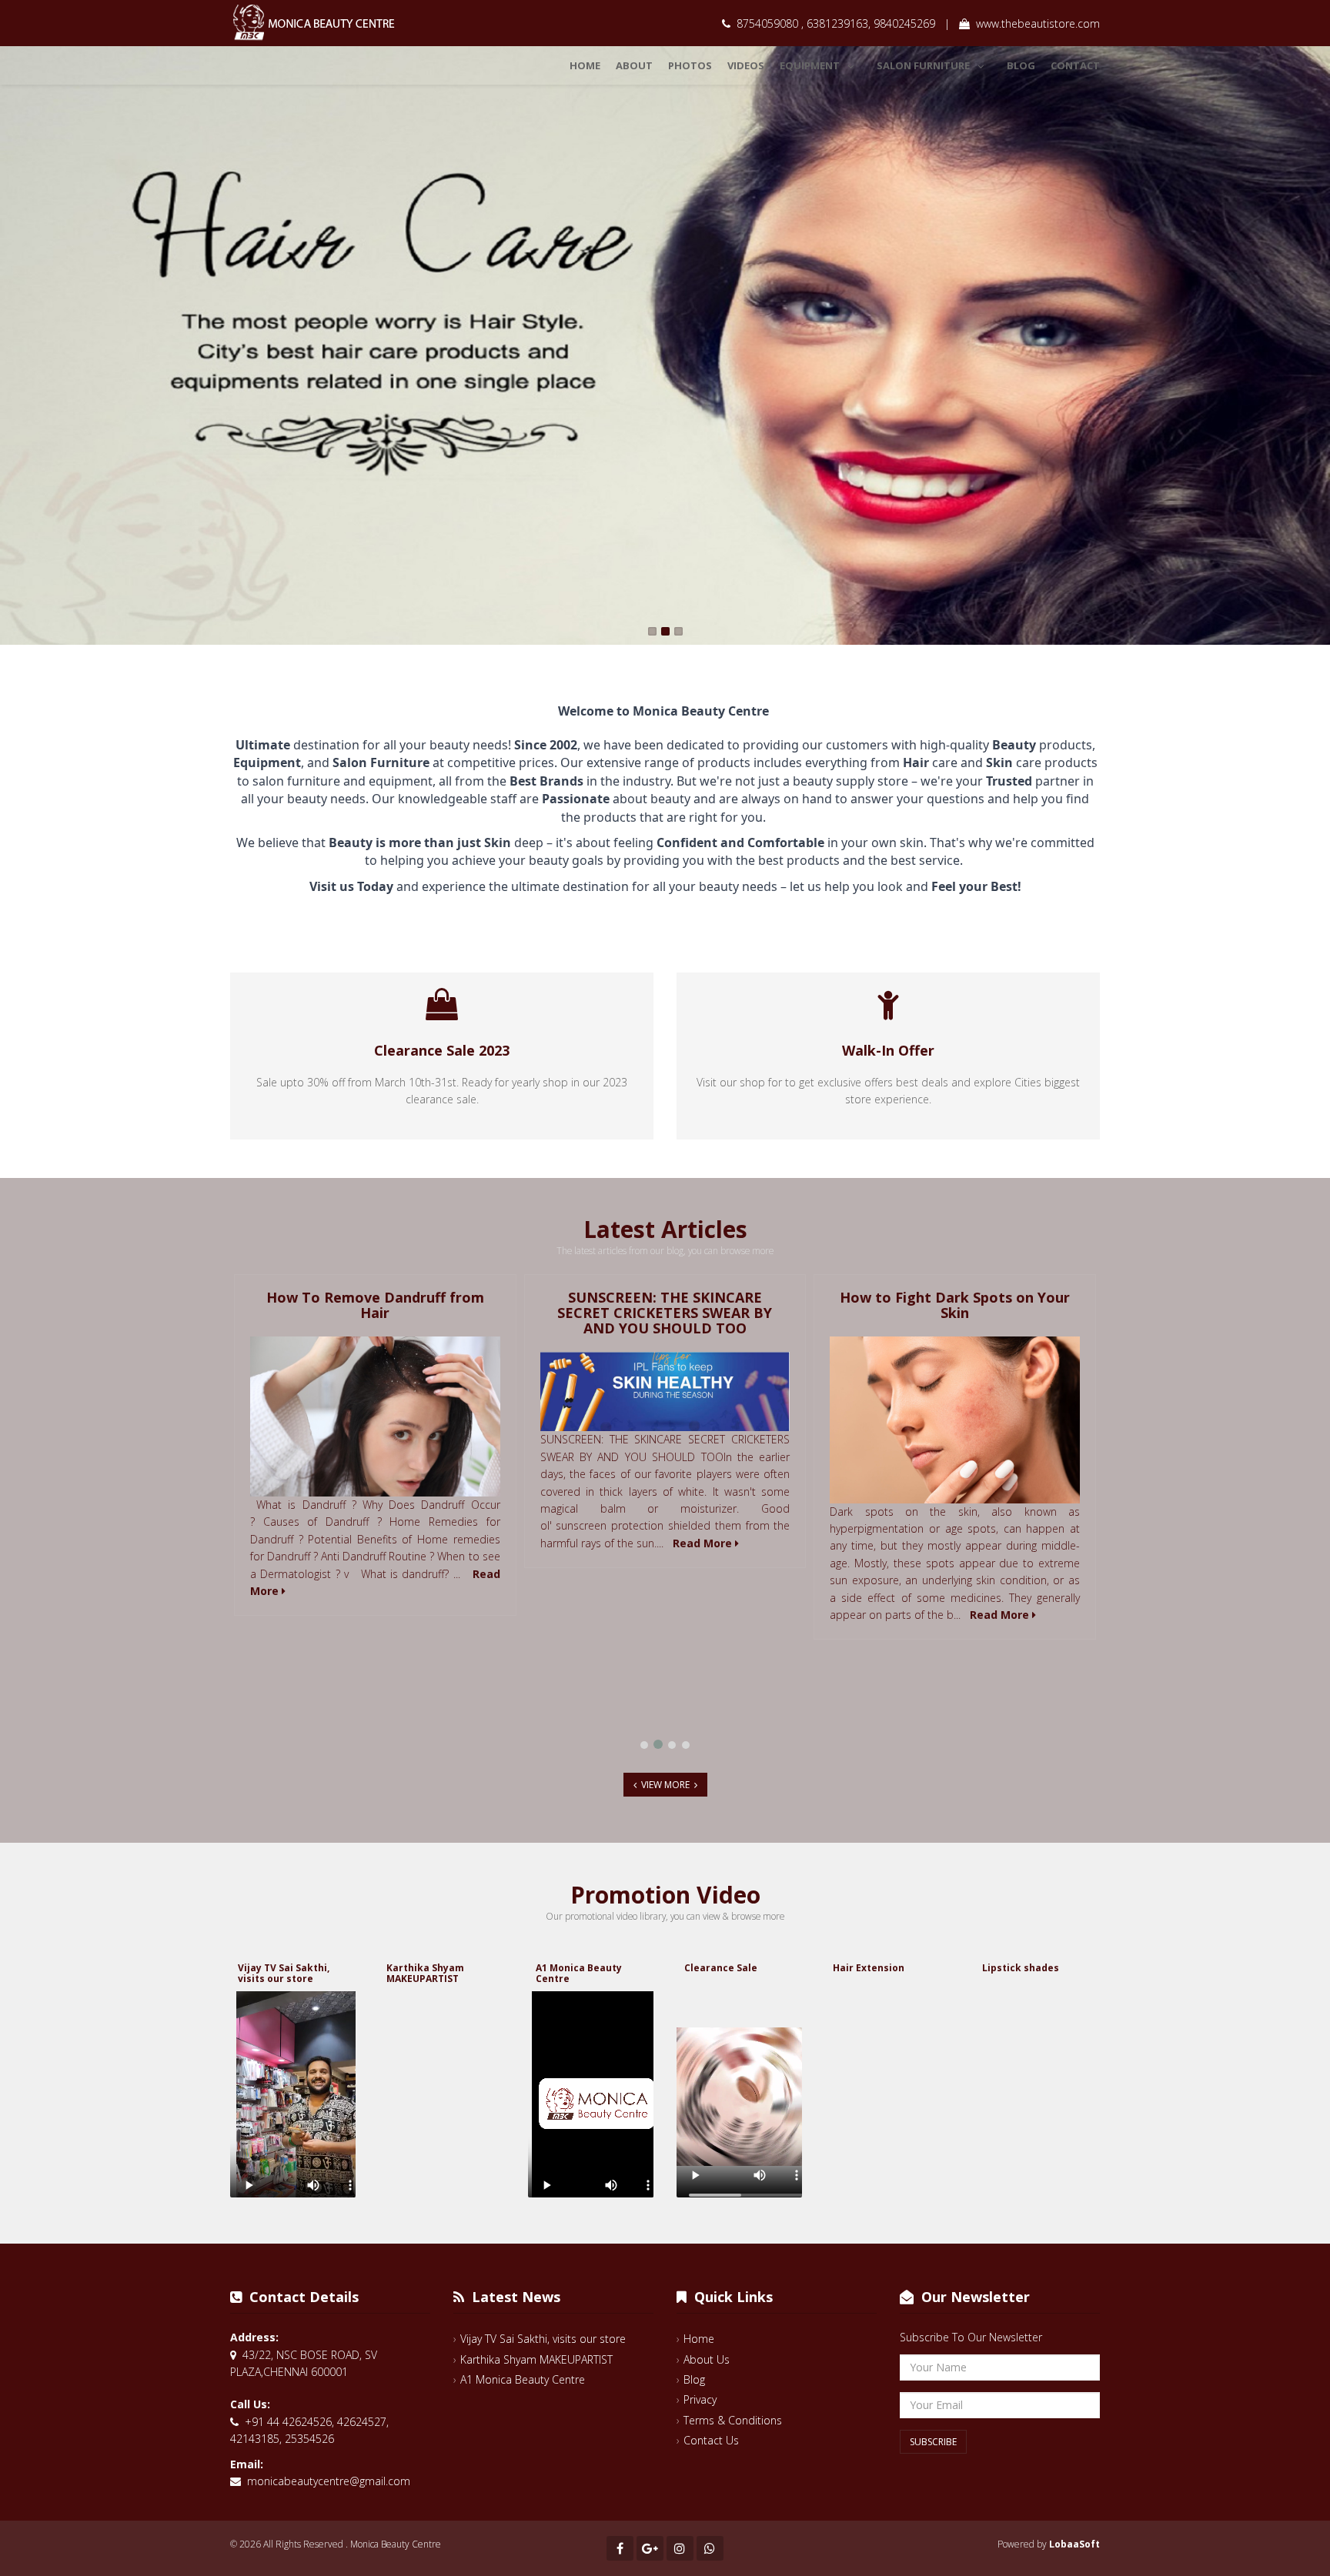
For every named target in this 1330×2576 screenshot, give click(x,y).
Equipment (810, 65)
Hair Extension (869, 1968)
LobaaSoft (1074, 2544)
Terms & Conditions (733, 2420)
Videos (746, 65)
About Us (707, 2359)
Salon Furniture (923, 65)
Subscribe (933, 2442)
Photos (690, 65)
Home (585, 65)
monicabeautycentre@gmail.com (329, 2481)
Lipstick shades (1021, 1968)
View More (665, 1785)
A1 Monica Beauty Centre (579, 1973)
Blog (1021, 65)
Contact (1075, 65)
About (634, 65)
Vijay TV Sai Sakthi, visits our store (284, 1973)
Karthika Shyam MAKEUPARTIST (425, 1973)
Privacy (700, 2399)
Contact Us (711, 2440)
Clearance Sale (721, 1968)
